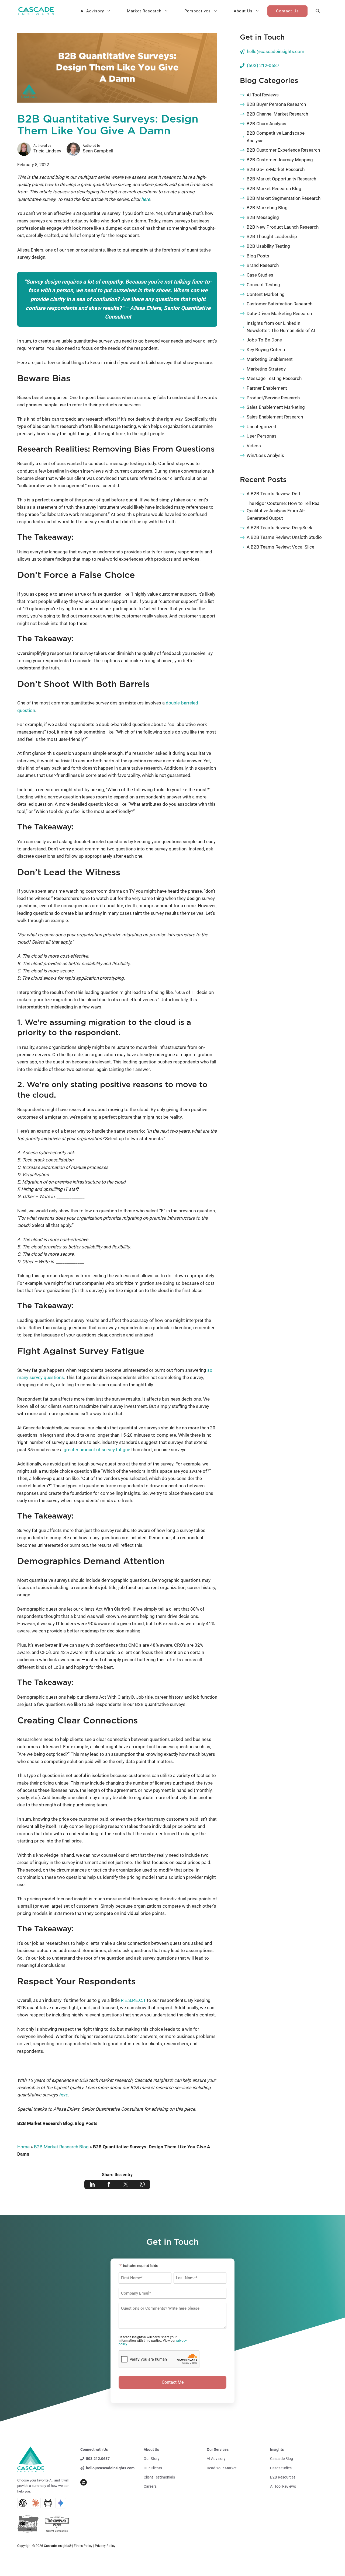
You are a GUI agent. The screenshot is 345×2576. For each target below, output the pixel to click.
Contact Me (173, 2382)
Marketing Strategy (266, 369)
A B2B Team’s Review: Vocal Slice (280, 547)
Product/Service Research (273, 398)
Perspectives (198, 11)
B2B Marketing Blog (267, 208)
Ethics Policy (83, 2546)
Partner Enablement (267, 388)
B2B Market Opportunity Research (281, 179)
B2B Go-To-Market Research (276, 169)
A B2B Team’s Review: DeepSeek (280, 528)
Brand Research (263, 265)
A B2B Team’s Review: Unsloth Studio (284, 537)
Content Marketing (266, 294)
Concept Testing (263, 285)
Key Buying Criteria (266, 350)
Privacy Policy (105, 2546)
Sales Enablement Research (275, 417)
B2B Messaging (263, 217)
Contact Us (287, 11)
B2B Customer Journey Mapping (280, 160)
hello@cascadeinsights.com (276, 51)
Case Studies (260, 275)
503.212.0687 (98, 2459)
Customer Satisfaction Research (280, 304)
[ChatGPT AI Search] (23, 2503)
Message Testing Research (274, 378)
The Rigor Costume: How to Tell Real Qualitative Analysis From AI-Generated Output (284, 511)
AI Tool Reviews (263, 95)
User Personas (262, 436)
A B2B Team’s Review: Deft (274, 494)
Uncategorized (261, 427)
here (146, 199)
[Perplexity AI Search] (48, 2503)
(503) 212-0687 (263, 65)
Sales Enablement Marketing (276, 407)
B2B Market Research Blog (45, 2123)
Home (23, 2147)
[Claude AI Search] (35, 2503)
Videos (254, 446)
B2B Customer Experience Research (283, 150)
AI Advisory (92, 11)
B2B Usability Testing (268, 246)
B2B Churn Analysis (266, 124)
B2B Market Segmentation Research (284, 198)
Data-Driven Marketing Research (279, 313)
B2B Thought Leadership (272, 236)
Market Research (144, 11)
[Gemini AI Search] (61, 2503)
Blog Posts (86, 2123)
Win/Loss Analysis (265, 455)
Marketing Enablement (270, 359)
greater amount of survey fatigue (97, 1450)
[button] (318, 11)
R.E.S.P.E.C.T (133, 2000)
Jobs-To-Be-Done (264, 340)
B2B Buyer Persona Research (276, 104)
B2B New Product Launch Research (283, 227)
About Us (243, 11)
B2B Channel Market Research (277, 114)
